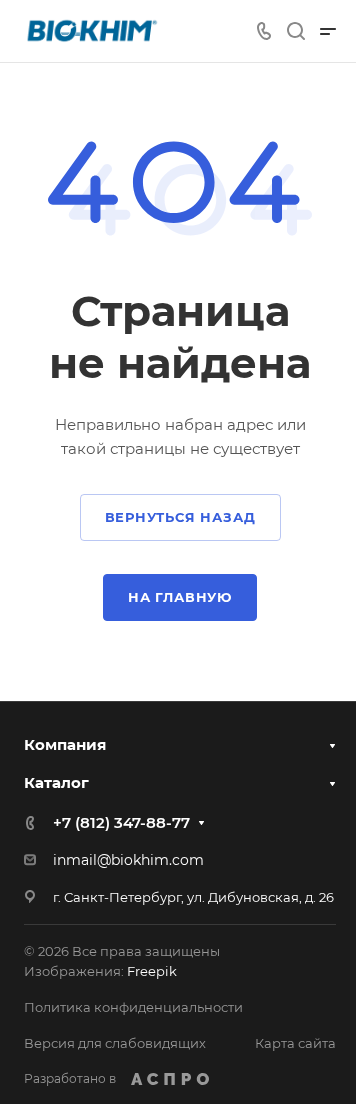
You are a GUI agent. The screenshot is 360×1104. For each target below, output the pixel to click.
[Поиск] (295, 31)
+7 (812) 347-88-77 (121, 822)
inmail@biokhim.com (128, 860)
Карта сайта (295, 1043)
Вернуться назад (180, 517)
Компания (65, 744)
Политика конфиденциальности (133, 1007)
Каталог (56, 782)
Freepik (152, 971)
